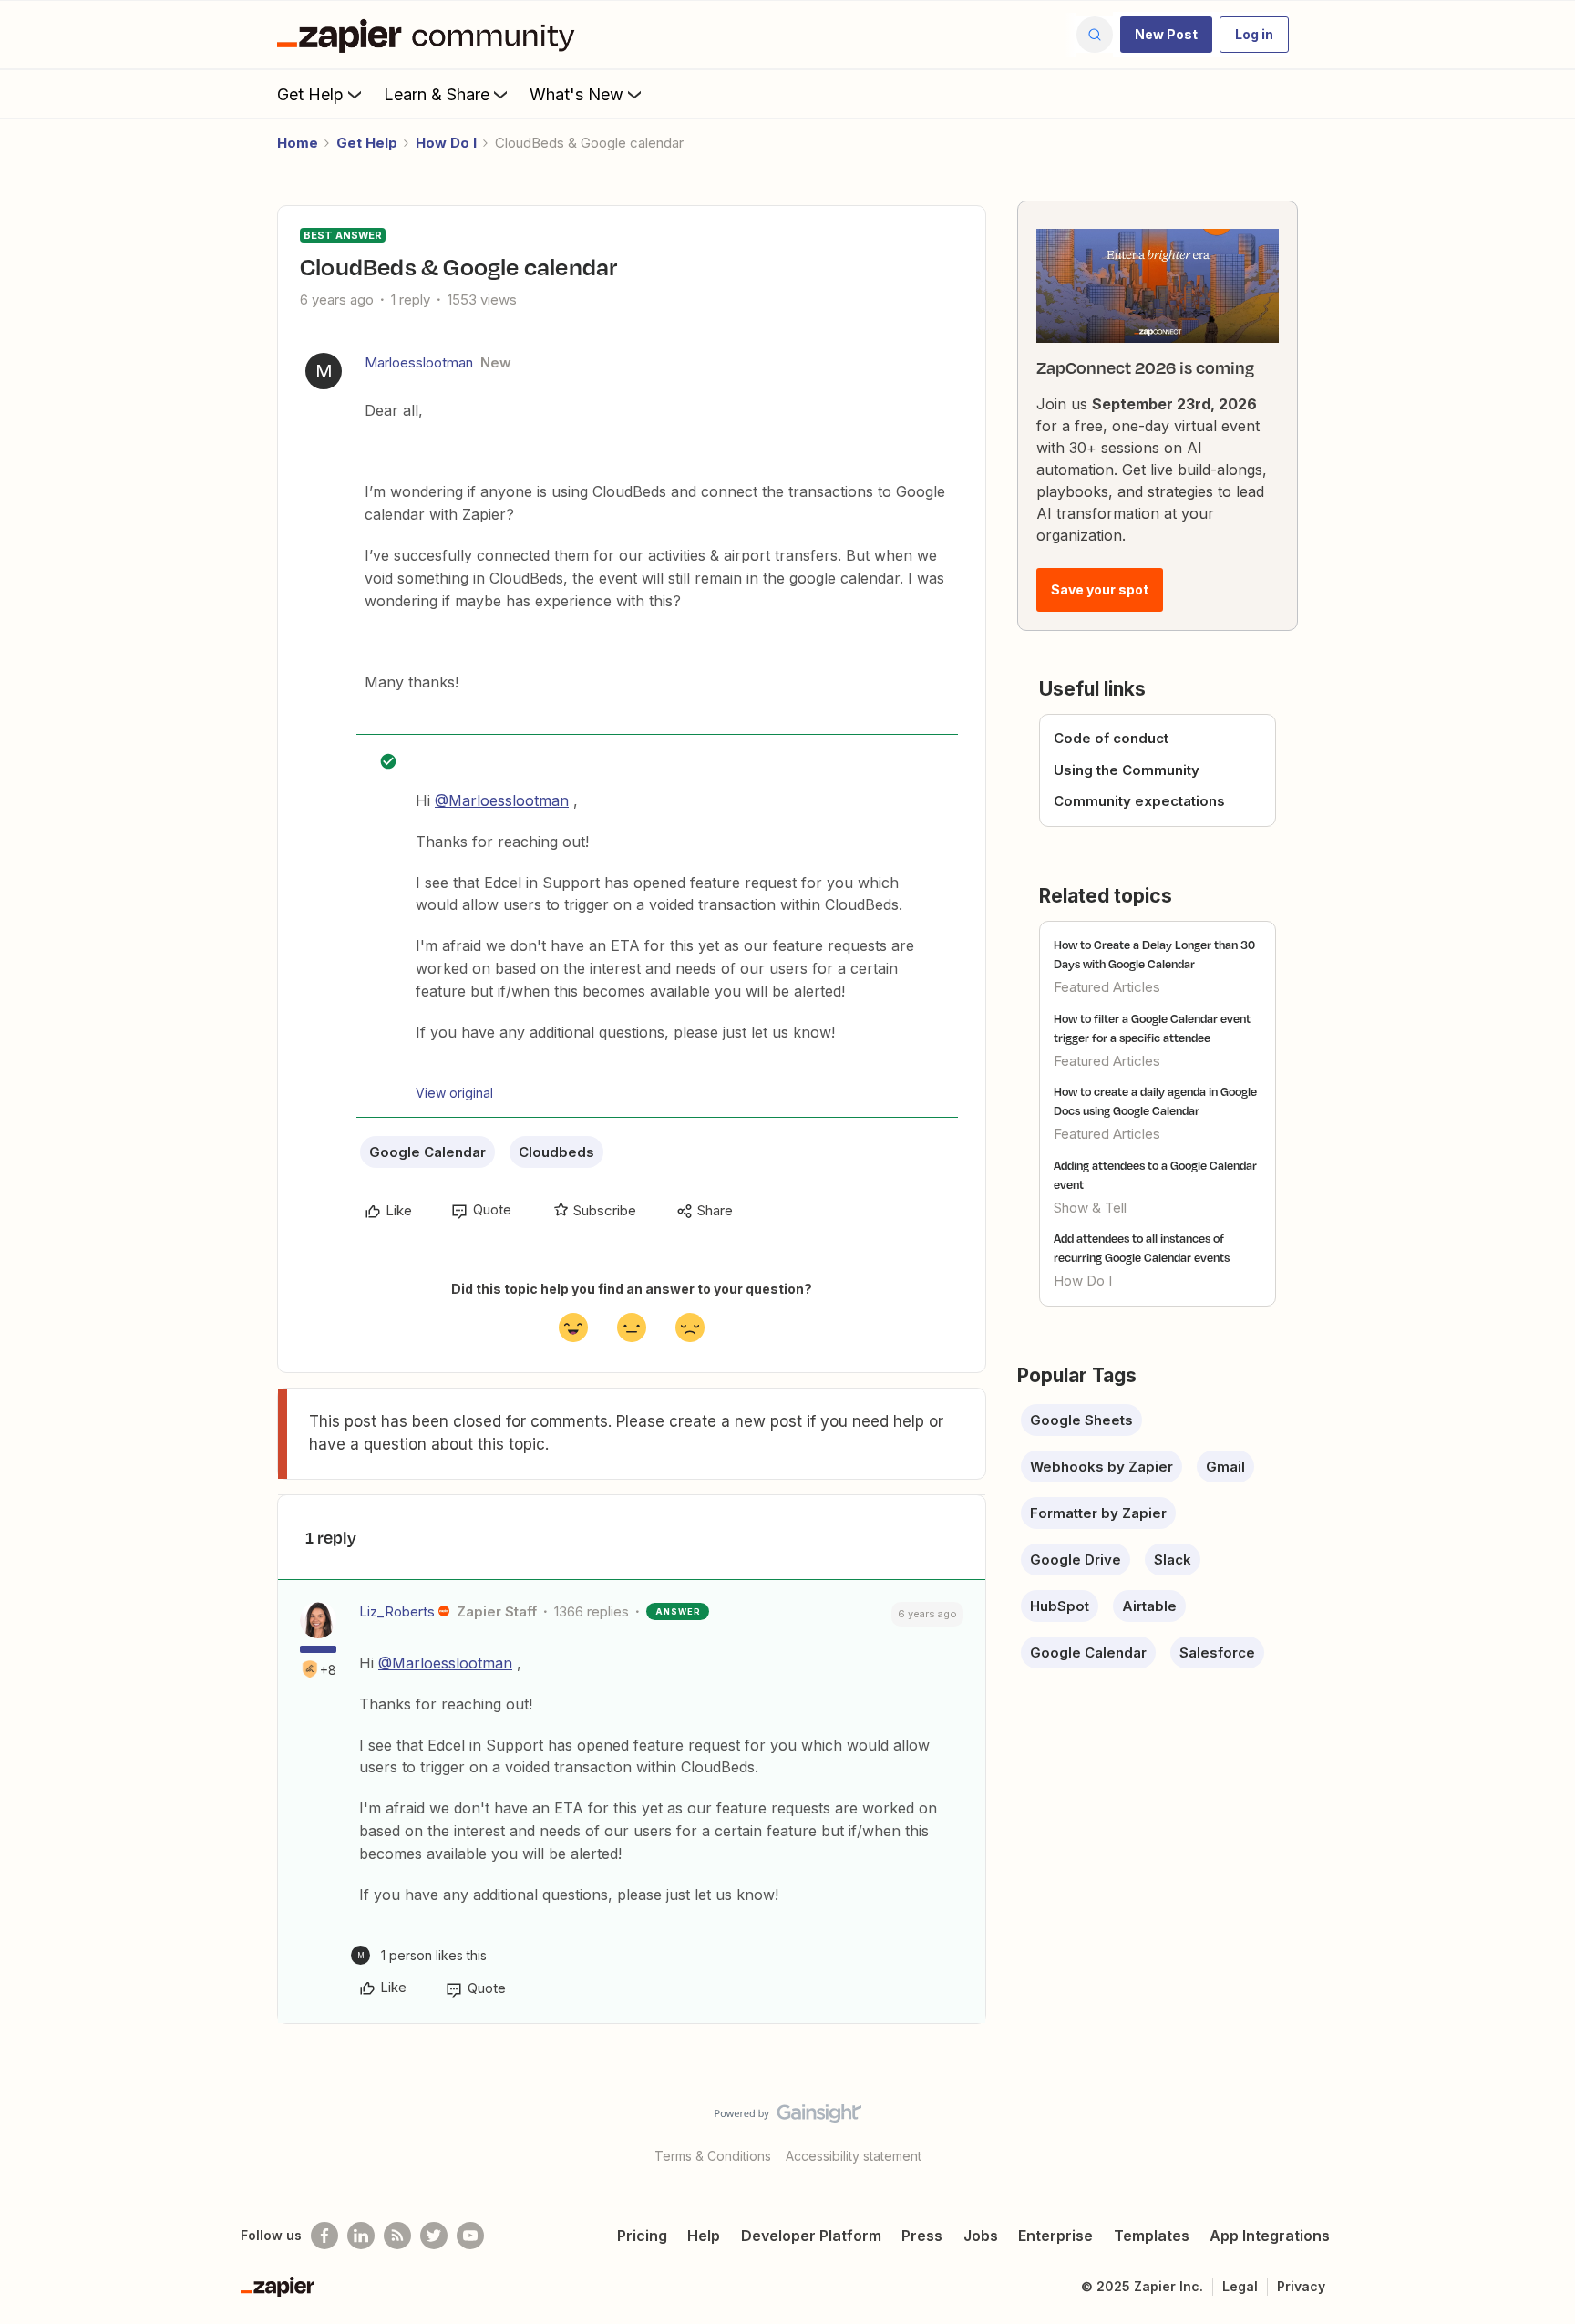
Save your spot (1100, 589)
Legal (1240, 2286)
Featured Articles (1107, 987)
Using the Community (1127, 770)
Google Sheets (1081, 1420)
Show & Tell (1090, 1208)
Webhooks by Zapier (1101, 1467)
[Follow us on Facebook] (324, 2236)
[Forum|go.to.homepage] (430, 35)
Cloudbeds (556, 1152)
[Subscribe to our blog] (397, 2236)
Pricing (642, 2236)
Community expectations (1139, 801)
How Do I (446, 143)
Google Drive (1076, 1560)
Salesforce (1217, 1653)
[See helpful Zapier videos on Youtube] (470, 2236)
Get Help (310, 94)
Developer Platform (811, 2236)
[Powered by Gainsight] (788, 2118)
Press (922, 2236)
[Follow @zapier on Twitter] (434, 2236)
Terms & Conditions (713, 2156)
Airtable (1149, 1606)
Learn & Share (437, 94)
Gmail (1225, 1467)
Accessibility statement (854, 2156)
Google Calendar (427, 1152)
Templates (1152, 2236)
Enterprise (1055, 2236)
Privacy (1301, 2286)
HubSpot (1060, 1606)
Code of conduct (1111, 738)
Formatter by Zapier (1098, 1513)
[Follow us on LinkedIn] (361, 2236)
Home (298, 143)
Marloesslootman (419, 362)
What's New (576, 94)
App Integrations (1270, 2236)
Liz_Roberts (397, 1611)
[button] (1166, 35)
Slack (1173, 1560)
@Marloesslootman (502, 800)
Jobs (981, 2236)
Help (704, 2236)
